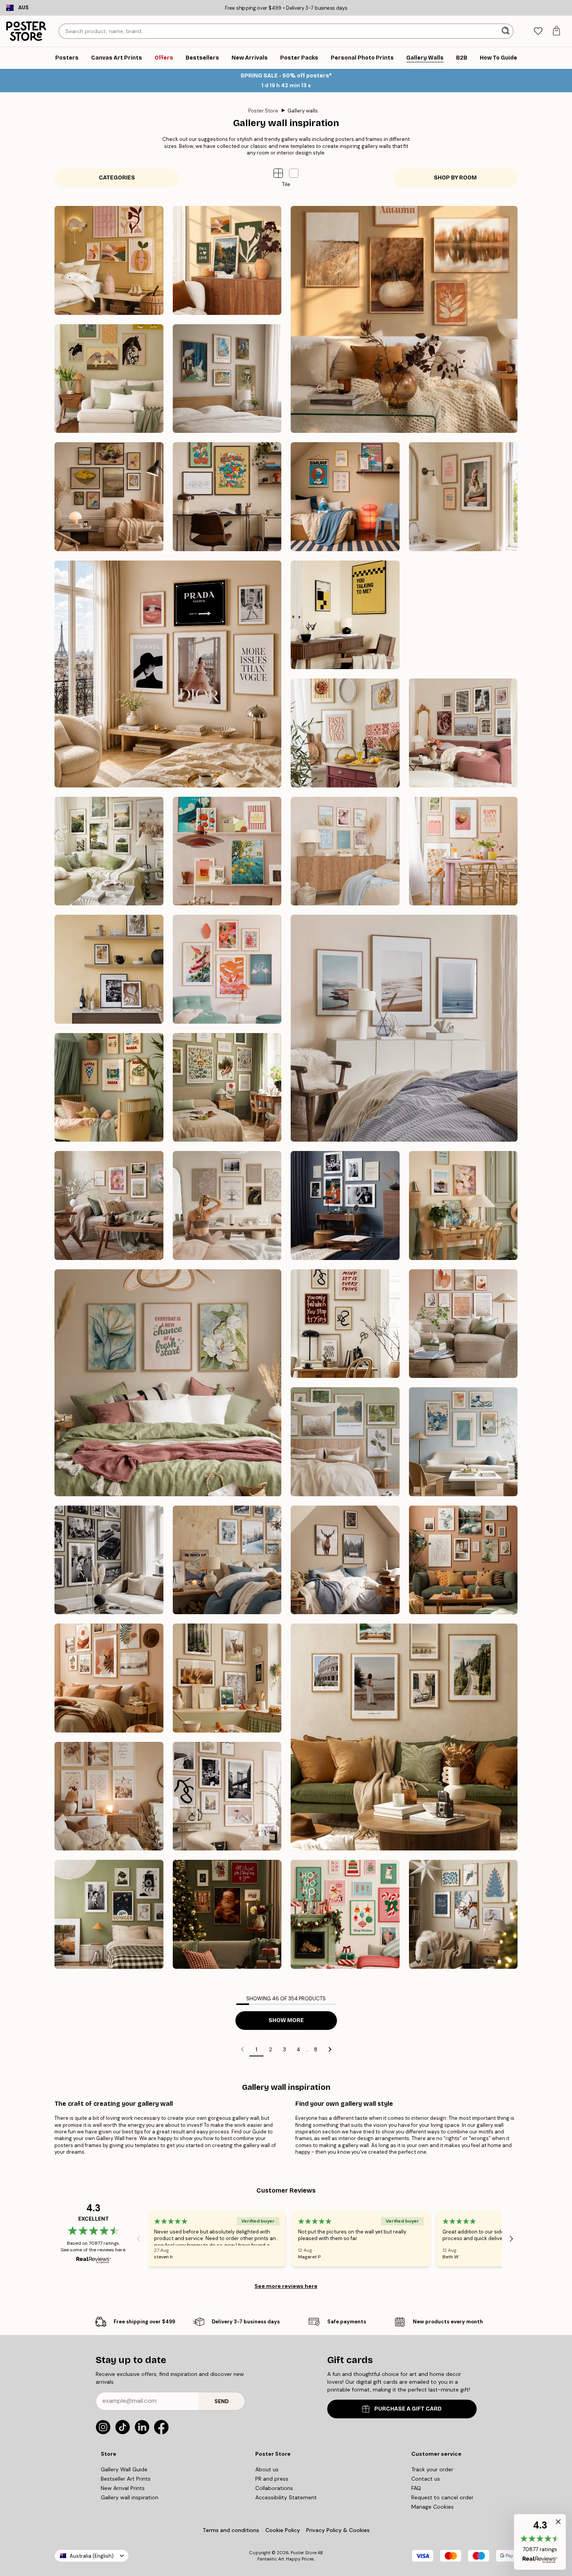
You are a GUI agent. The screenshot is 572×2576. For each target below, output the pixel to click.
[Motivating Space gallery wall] (345, 1324)
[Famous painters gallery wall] (109, 497)
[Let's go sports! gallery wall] (463, 615)
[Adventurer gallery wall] (404, 1737)
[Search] (506, 31)
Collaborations (274, 2488)
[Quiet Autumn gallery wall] (404, 319)
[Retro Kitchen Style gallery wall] (227, 851)
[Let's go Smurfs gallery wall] (227, 497)
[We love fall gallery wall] (227, 260)
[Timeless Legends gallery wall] (345, 1205)
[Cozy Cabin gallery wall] (345, 1560)
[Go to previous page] (242, 2049)
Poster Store (263, 111)
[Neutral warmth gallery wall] (463, 1324)
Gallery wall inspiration (130, 2497)
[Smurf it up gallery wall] (345, 497)
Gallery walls (303, 111)
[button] (294, 173)
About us (267, 2469)
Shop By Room (455, 178)
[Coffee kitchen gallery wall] (109, 969)
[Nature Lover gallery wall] (227, 1678)
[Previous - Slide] (139, 2239)
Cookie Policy (283, 2530)
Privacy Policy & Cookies (338, 2530)
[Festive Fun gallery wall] (345, 1914)
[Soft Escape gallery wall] (345, 1442)
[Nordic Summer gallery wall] (109, 851)
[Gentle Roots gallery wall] (227, 1088)
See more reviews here (286, 2286)
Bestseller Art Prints (126, 2479)
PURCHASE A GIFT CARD (408, 2409)
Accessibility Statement (286, 2497)
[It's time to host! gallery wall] (463, 851)
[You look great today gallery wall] (463, 497)
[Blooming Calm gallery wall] (168, 1383)
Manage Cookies (433, 2507)
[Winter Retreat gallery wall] (227, 1560)
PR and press (272, 2479)
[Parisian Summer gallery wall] (463, 733)
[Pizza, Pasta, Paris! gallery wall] (345, 733)
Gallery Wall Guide (124, 2469)
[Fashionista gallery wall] (168, 674)
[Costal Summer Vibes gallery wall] (345, 851)
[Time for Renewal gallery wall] (109, 1205)
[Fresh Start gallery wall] (463, 1205)
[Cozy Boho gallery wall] (109, 1796)
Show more (286, 2020)
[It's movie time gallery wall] (345, 615)
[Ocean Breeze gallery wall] (404, 1028)
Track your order (432, 2469)
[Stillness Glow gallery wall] (463, 1914)
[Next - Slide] (511, 2239)
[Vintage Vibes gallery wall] (109, 1914)
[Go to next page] (330, 2049)
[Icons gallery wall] (109, 1560)
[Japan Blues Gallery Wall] (463, 1442)
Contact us (426, 2479)
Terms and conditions (231, 2530)
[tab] (538, 31)
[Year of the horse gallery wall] (109, 379)
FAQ (416, 2488)
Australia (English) (92, 2556)
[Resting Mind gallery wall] (227, 1205)
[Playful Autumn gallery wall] (109, 260)
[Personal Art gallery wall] (463, 1560)
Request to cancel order (442, 2497)
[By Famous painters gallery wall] (227, 379)
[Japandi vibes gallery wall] (227, 969)
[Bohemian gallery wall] (109, 1678)
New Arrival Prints (123, 2488)
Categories (117, 178)
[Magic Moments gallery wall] (227, 1914)
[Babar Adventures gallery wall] (109, 1088)
